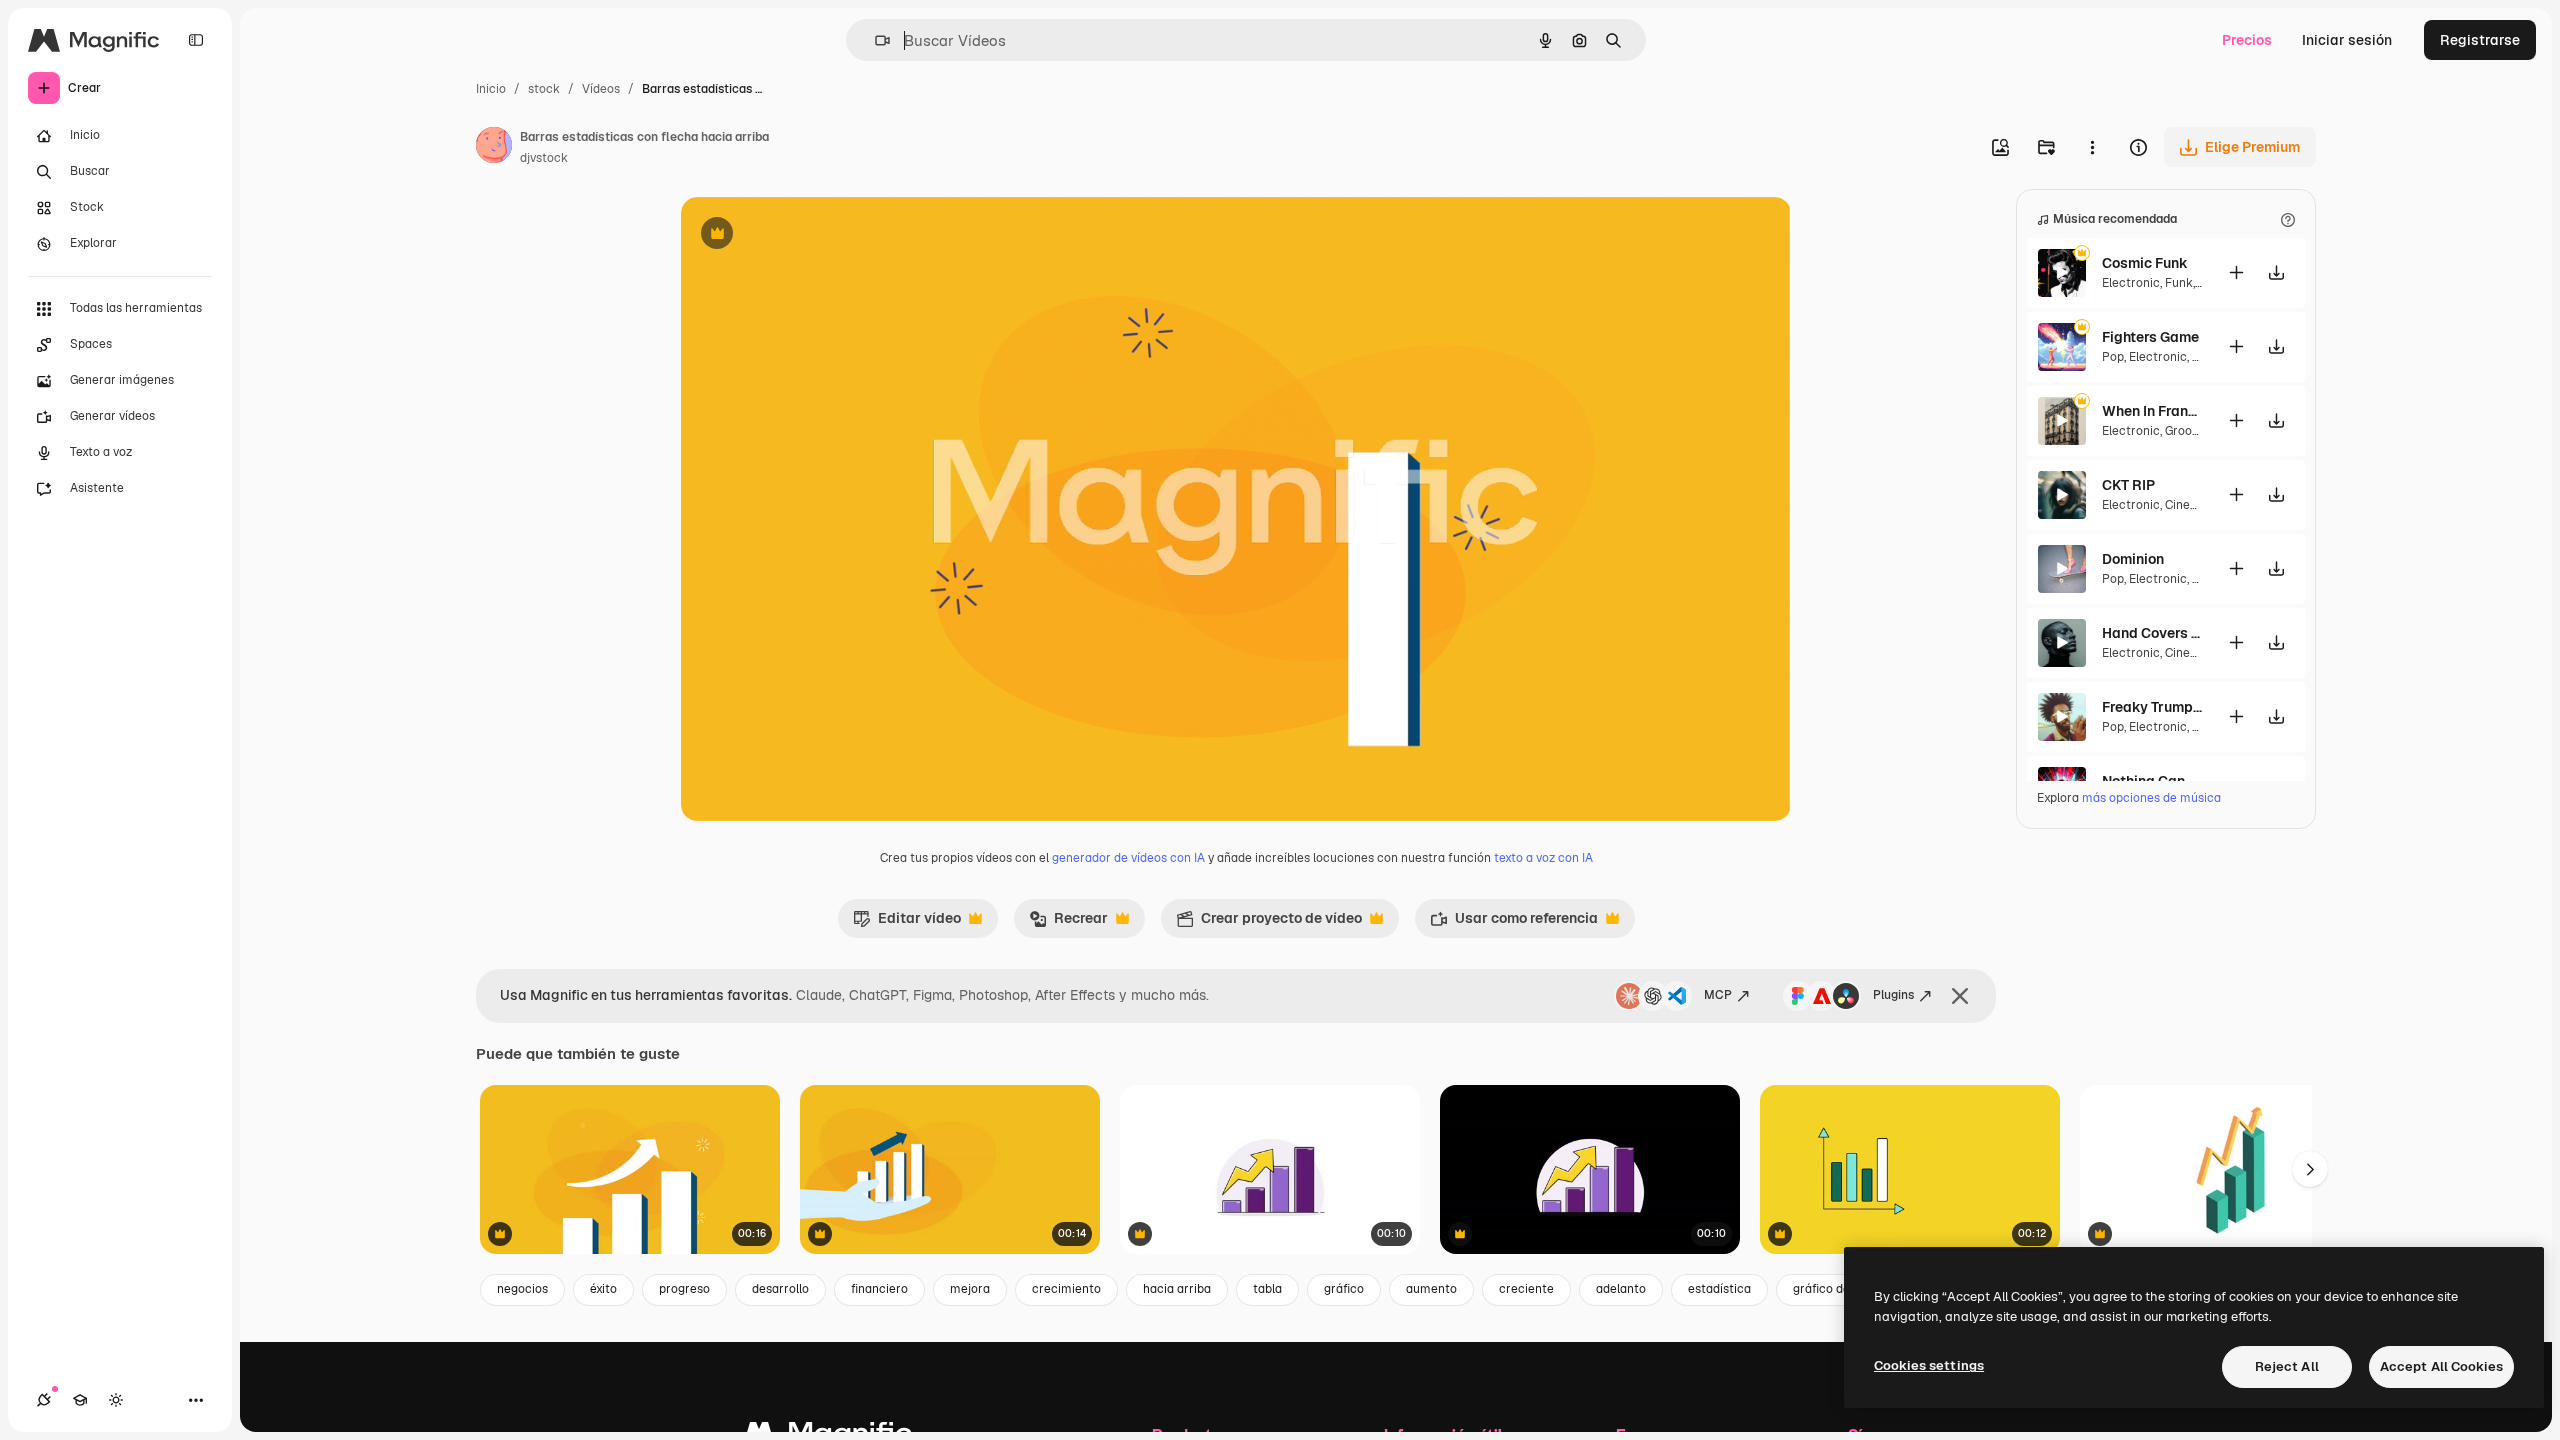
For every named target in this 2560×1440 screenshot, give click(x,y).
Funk (2179, 283)
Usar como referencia (1514, 923)
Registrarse (2480, 40)
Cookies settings (1929, 1365)
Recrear (1068, 923)
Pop (2113, 357)
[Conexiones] (44, 1400)
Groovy (2184, 431)
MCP (1718, 995)
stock (544, 89)
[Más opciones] (2092, 147)
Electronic (2131, 283)
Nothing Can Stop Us (2152, 781)
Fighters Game (2150, 337)
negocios (522, 1289)
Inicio (491, 89)
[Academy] (80, 1400)
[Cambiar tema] (116, 1400)
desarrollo (780, 1289)
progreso (684, 1289)
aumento (1431, 1289)
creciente (1526, 1289)
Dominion (2133, 559)
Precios (2247, 40)
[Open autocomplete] (874, 40)
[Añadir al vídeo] (2236, 272)
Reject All (2287, 1366)
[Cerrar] (1960, 996)
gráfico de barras (1841, 1289)
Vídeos (601, 89)
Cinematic (2194, 505)
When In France (2152, 411)
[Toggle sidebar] (196, 40)
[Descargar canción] (2276, 272)
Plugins (1893, 995)
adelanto (1621, 1289)
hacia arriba (1177, 1289)
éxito (603, 1289)
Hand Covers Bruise (2152, 633)
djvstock (544, 158)
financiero (879, 1289)
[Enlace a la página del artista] (494, 148)
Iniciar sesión (2347, 40)
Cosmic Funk (2145, 263)
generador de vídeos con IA (1128, 858)
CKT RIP (2128, 485)
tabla (1267, 1289)
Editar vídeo (907, 923)
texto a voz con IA (1543, 858)
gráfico (1344, 1289)
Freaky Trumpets (2152, 707)
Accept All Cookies (2441, 1366)
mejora (970, 1289)
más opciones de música (2151, 798)
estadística (1719, 1289)
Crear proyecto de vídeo (1269, 923)
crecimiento (1066, 1289)
